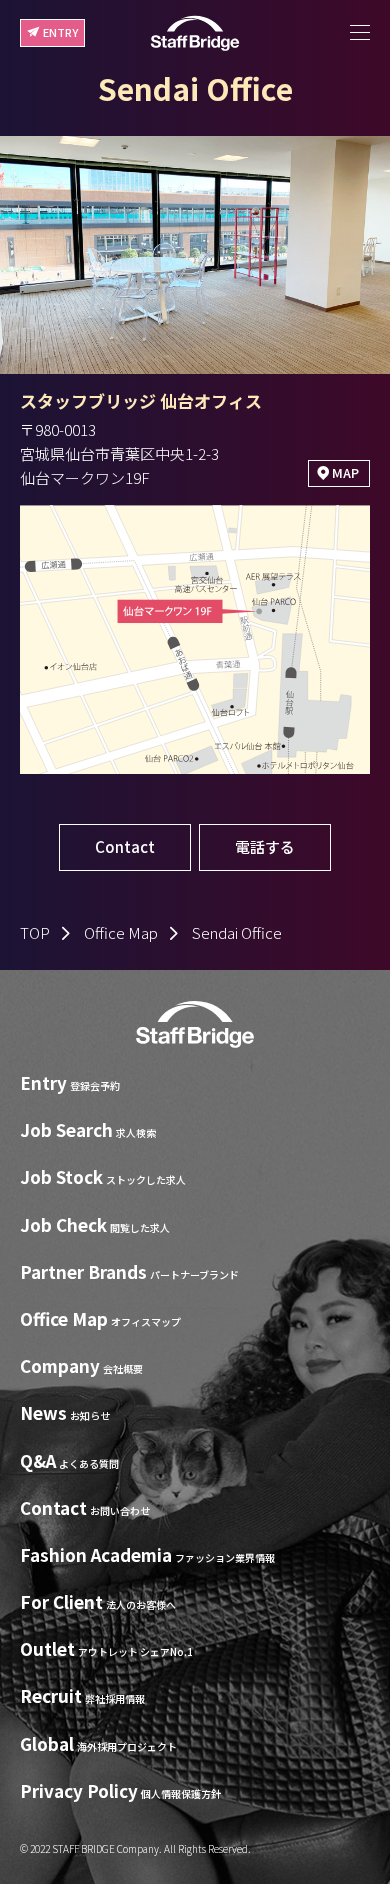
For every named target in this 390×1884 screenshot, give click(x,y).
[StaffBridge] (195, 33)
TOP (35, 932)
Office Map (121, 932)
